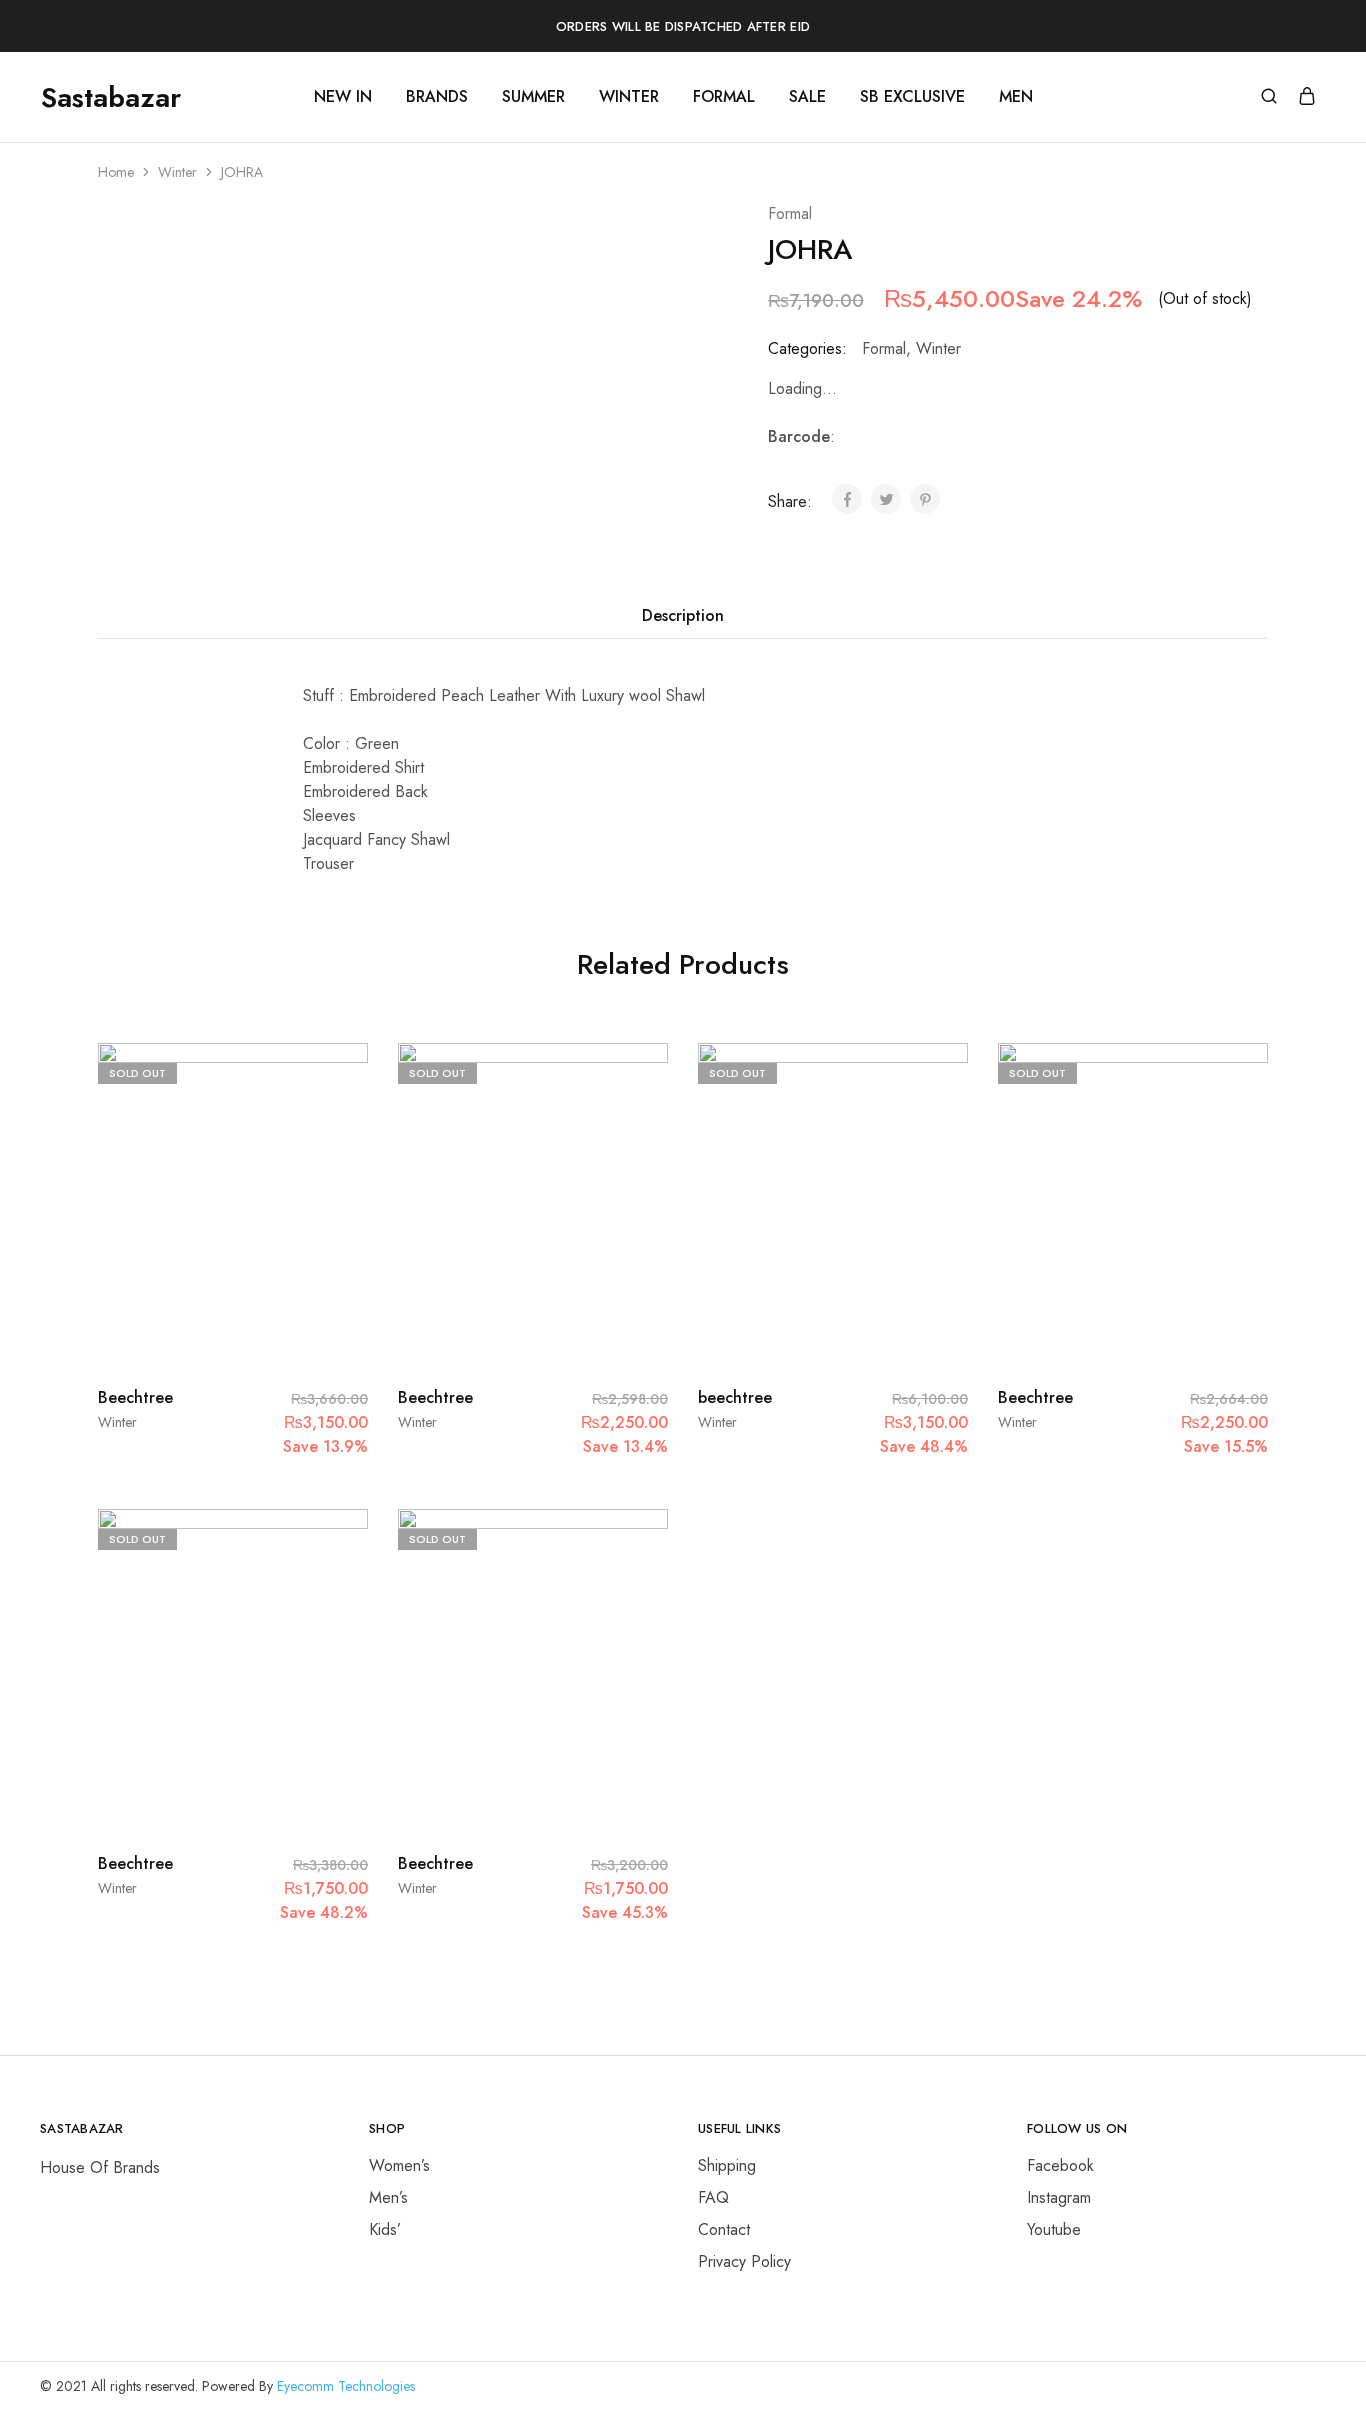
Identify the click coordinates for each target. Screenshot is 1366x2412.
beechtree (735, 1397)
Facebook (1060, 2165)
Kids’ (385, 2229)
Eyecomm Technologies (346, 2386)
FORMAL (724, 97)
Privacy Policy (744, 2261)
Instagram (1059, 2197)
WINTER (629, 97)
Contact (724, 2229)
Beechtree (135, 1397)
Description (683, 615)
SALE (807, 97)
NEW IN (343, 97)
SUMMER (533, 97)
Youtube (1054, 2229)
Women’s (399, 2165)
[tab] (683, 616)
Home (116, 172)
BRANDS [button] (437, 97)
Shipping (727, 2165)
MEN (1016, 97)
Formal (790, 213)
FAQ (713, 2197)
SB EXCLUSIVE (912, 97)
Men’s (388, 2197)
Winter (177, 172)
